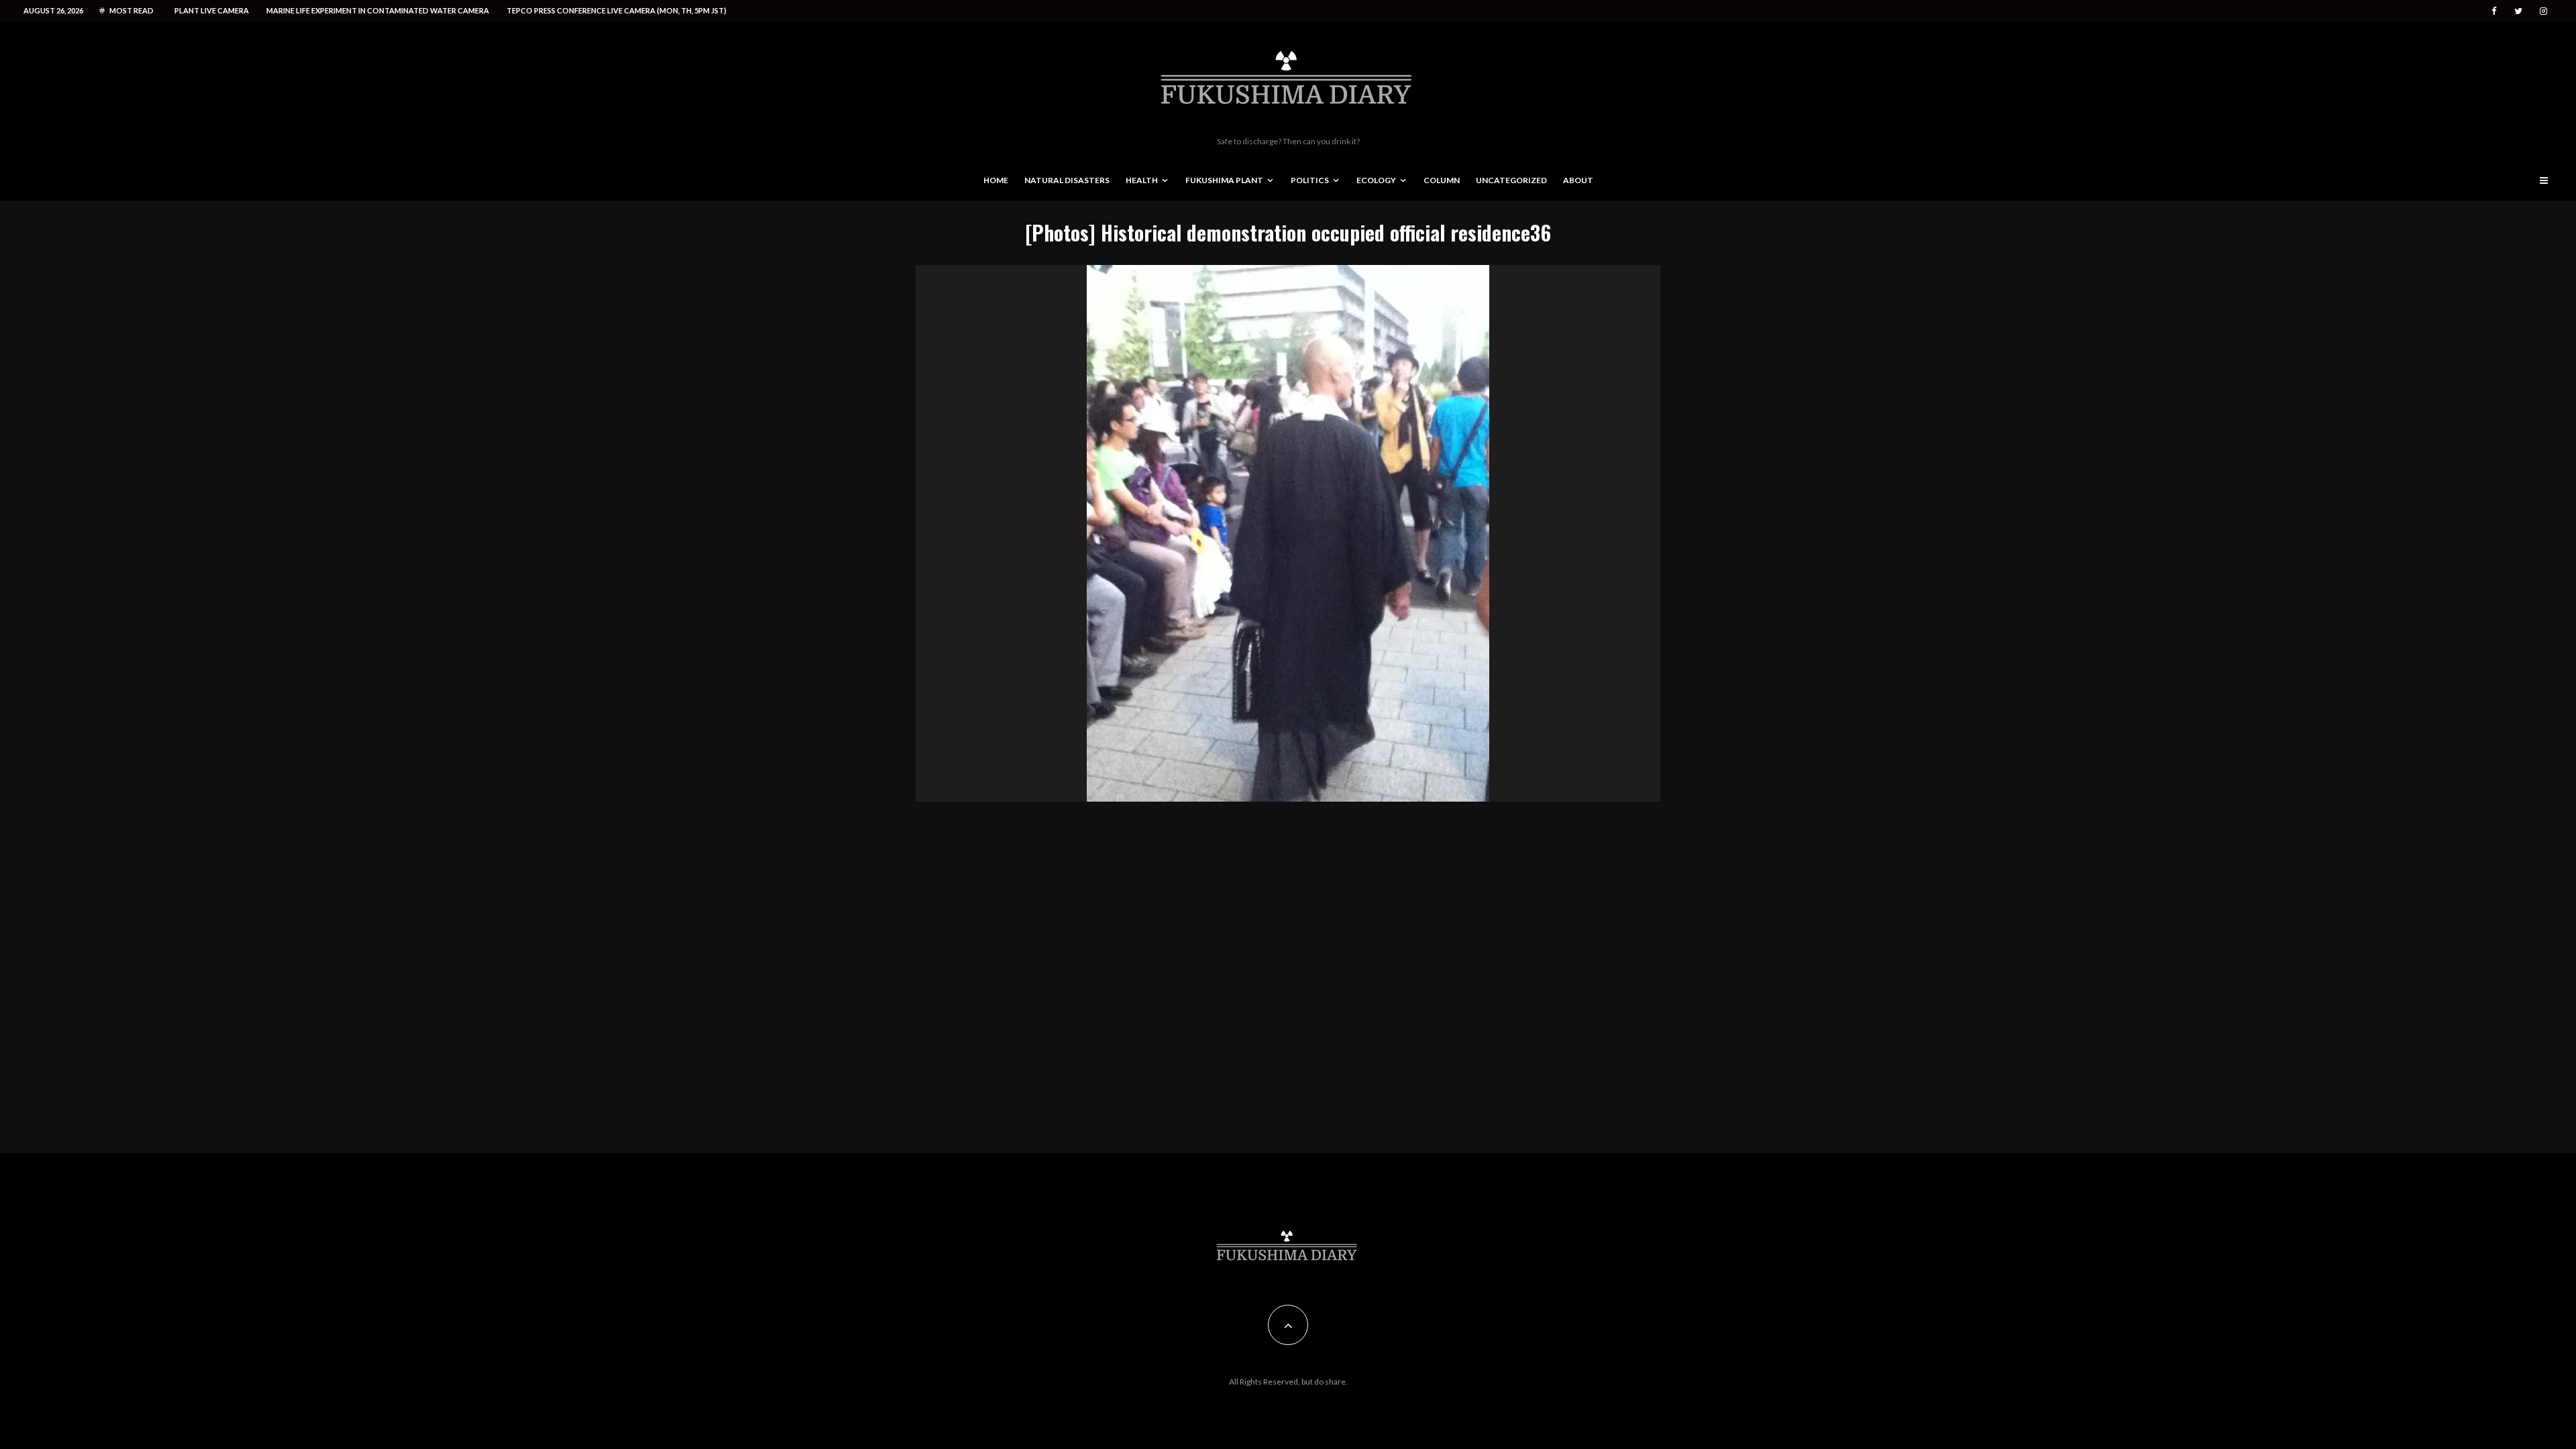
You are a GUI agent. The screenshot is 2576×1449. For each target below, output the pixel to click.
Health (1142, 180)
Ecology (1376, 180)
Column (1442, 180)
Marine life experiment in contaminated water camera (378, 10)
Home (996, 180)
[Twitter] (2518, 11)
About (1578, 180)
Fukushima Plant (1224, 180)
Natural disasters (1067, 180)
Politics (1310, 180)
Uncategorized (1511, 180)
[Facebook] (2494, 11)
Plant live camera (212, 10)
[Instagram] (2543, 11)
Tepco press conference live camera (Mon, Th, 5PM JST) (616, 10)
